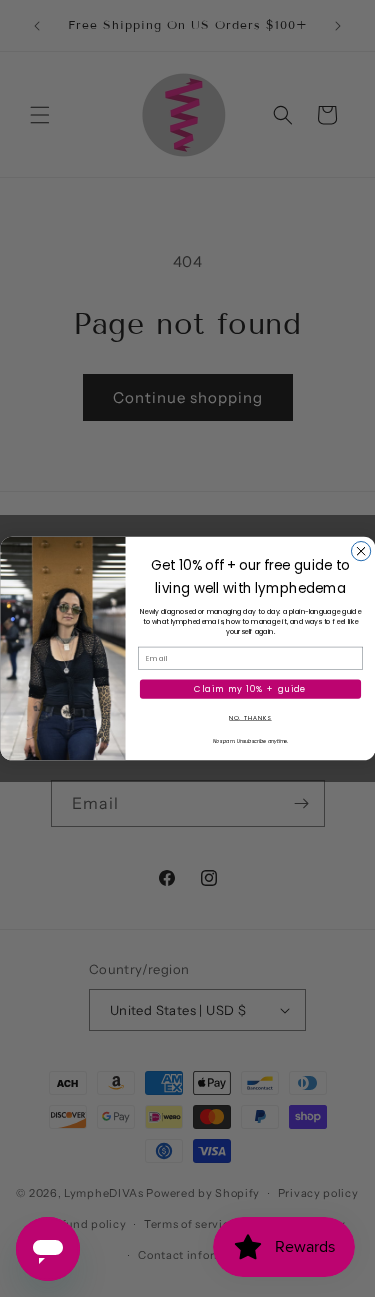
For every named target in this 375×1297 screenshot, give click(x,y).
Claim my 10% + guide (250, 689)
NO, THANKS (250, 718)
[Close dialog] (360, 551)
